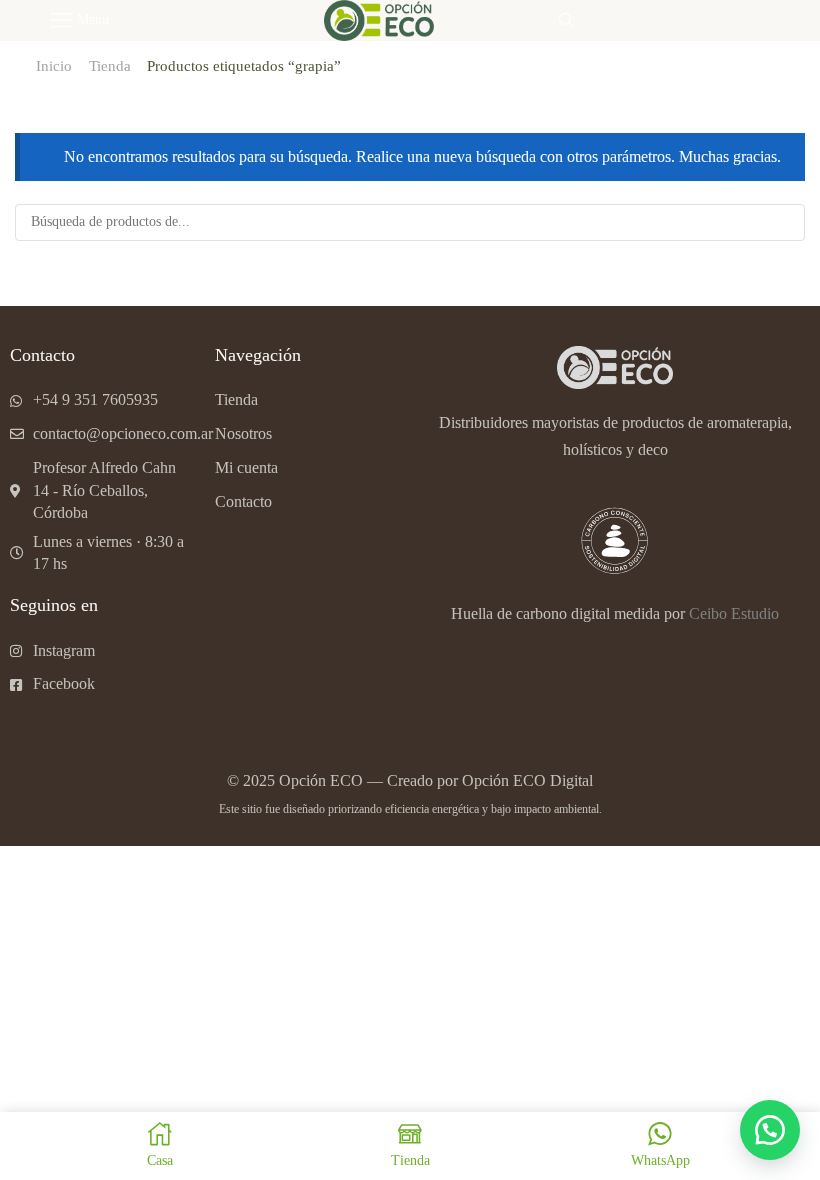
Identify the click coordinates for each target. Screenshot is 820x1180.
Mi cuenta (246, 467)
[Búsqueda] (786, 222)
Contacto (243, 501)
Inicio (54, 66)
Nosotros (243, 433)
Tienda (110, 66)
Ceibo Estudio (734, 613)
